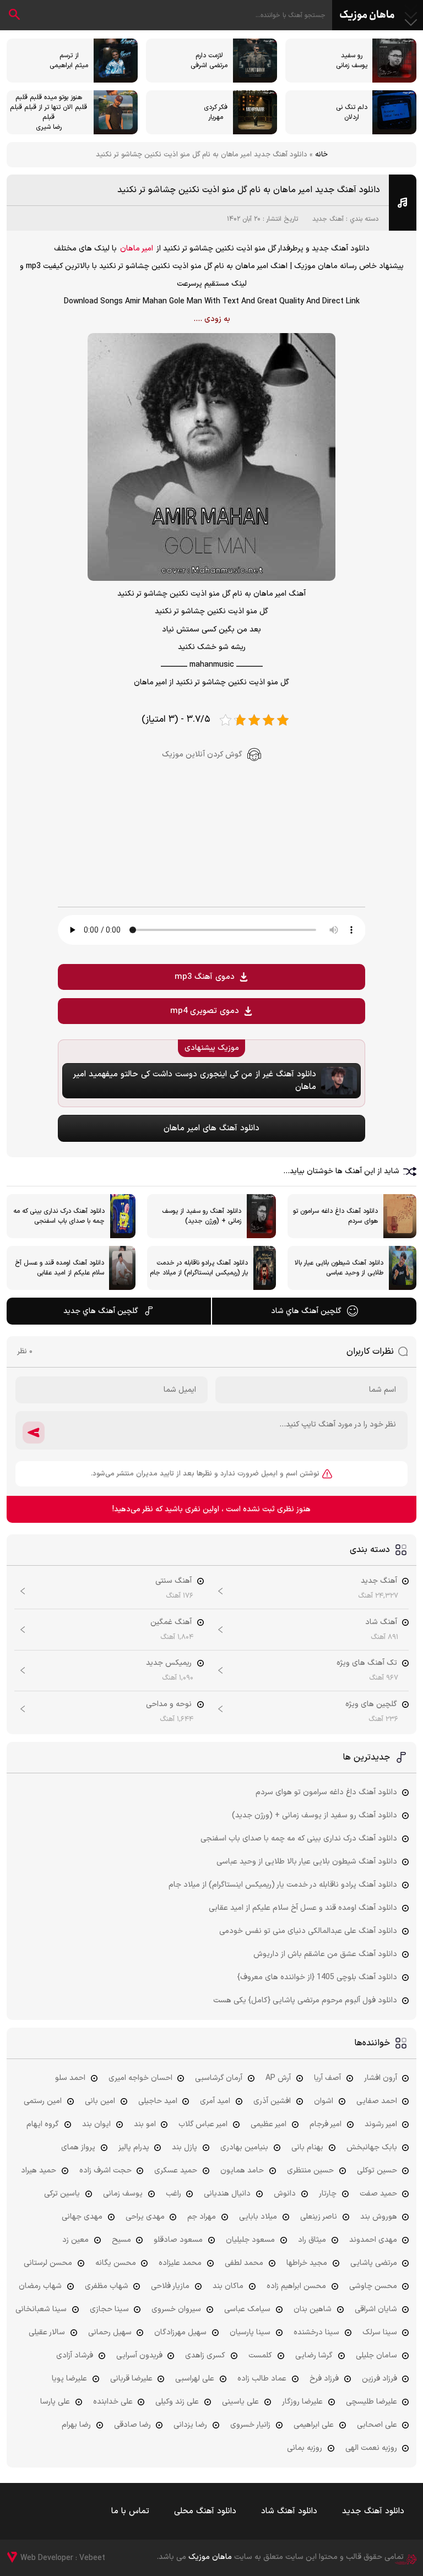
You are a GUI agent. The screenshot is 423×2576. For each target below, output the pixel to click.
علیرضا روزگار (302, 2402)
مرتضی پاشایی (374, 2263)
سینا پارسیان (250, 2332)
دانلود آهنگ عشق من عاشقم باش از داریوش (325, 1954)
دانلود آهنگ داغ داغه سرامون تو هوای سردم (326, 1792)
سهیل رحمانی (110, 2332)
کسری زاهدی (205, 2356)
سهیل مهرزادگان (180, 2332)
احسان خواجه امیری (140, 2078)
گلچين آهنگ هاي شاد (306, 1311)
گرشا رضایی (314, 2356)
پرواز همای (78, 2147)
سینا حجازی (109, 2309)
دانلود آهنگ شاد (289, 2511)
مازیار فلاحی (170, 2286)
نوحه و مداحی (169, 1704)
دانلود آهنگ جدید (373, 2511)
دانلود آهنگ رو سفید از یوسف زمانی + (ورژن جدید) (314, 1815)
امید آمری (215, 2101)
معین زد (75, 2240)
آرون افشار (381, 2078)
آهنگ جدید (328, 219)
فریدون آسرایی (139, 2356)
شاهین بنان (313, 2309)
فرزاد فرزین (379, 2379)
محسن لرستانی (48, 2263)
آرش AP (278, 2078)
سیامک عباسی (247, 2309)
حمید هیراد (39, 2171)
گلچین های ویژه (371, 1704)
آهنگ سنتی (173, 1581)
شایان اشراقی (376, 2309)
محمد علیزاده (180, 2263)
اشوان (324, 2101)
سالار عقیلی (47, 2332)
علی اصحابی (377, 2425)
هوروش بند (379, 2217)
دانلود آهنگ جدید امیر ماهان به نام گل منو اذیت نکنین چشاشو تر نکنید (249, 190)
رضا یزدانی (190, 2425)
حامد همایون (242, 2171)
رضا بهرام (76, 2425)
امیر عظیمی (269, 2124)
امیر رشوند (381, 2124)
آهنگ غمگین (171, 1622)
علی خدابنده (113, 2402)
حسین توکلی (377, 2171)
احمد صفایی (377, 2101)
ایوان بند (96, 2124)
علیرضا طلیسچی (372, 2402)
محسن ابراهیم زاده (296, 2286)
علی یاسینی (240, 2402)
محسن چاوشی (373, 2286)
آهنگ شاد (381, 1622)
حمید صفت (378, 2194)
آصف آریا (327, 2078)
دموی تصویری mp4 (205, 1011)
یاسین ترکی (62, 2194)
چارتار (328, 2194)
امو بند (145, 2124)
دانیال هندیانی (227, 2194)
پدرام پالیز (134, 2147)
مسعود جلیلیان (250, 2240)
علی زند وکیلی (177, 2402)
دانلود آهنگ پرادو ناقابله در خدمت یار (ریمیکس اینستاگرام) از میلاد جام (283, 1885)
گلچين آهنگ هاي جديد (101, 1311)
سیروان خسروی (176, 2309)
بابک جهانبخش (372, 2147)
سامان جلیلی (376, 2356)
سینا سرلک (380, 2332)
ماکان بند (228, 2286)
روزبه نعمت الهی (371, 2448)
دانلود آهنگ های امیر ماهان (211, 1128)
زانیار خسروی (250, 2425)
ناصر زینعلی (319, 2217)
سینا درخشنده (316, 2332)
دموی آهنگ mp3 (205, 977)
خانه (321, 155)
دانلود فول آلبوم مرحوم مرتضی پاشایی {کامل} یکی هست (305, 2000)
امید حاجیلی (158, 2101)
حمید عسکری (176, 2171)
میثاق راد (312, 2240)
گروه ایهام (43, 2124)
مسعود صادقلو (178, 2240)
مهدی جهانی (82, 2217)
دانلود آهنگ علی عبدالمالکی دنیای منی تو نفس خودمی (308, 1931)
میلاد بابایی (258, 2217)
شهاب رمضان (40, 2286)
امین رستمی (43, 2101)
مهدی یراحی (145, 2217)
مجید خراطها (307, 2263)
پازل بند (185, 2147)
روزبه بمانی (305, 2448)
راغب (173, 2194)
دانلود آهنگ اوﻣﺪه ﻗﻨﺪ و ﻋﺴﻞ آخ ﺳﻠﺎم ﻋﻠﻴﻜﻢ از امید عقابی (303, 1908)
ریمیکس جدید (169, 1663)
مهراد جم (202, 2217)
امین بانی (100, 2101)
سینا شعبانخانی (41, 2309)
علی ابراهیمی (314, 2425)
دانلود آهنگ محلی (205, 2511)
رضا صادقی (132, 2425)
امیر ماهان (137, 249)
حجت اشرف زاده (105, 2171)
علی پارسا (55, 2402)
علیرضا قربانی (131, 2379)
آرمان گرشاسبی (219, 2078)
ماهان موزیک (367, 15)
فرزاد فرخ (324, 2379)
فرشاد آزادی (75, 2356)
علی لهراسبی (195, 2379)
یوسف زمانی (123, 2194)
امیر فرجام (326, 2124)
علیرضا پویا (69, 2379)
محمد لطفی (244, 2263)
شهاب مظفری (107, 2286)
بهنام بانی (307, 2147)
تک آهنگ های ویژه (367, 1663)
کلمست (260, 2356)
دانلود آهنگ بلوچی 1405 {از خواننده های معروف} (317, 1977)
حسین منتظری (310, 2171)
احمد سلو (70, 2078)
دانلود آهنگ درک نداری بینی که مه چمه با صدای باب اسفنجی (299, 1839)
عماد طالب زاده (262, 2379)
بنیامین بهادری (244, 2147)
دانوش (285, 2194)
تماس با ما (130, 2511)
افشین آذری (272, 2101)
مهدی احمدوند (373, 2240)
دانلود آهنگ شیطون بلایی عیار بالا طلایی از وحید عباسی (307, 1862)
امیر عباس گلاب (203, 2124)
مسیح (121, 2240)
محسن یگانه (116, 2263)
